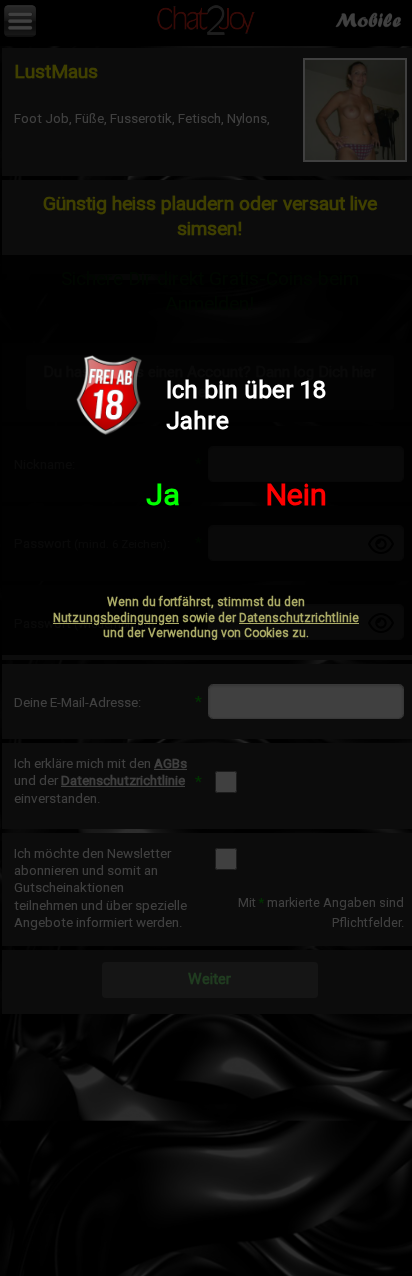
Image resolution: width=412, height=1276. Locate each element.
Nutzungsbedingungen (116, 618)
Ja (163, 494)
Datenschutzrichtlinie (299, 618)
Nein (296, 494)
